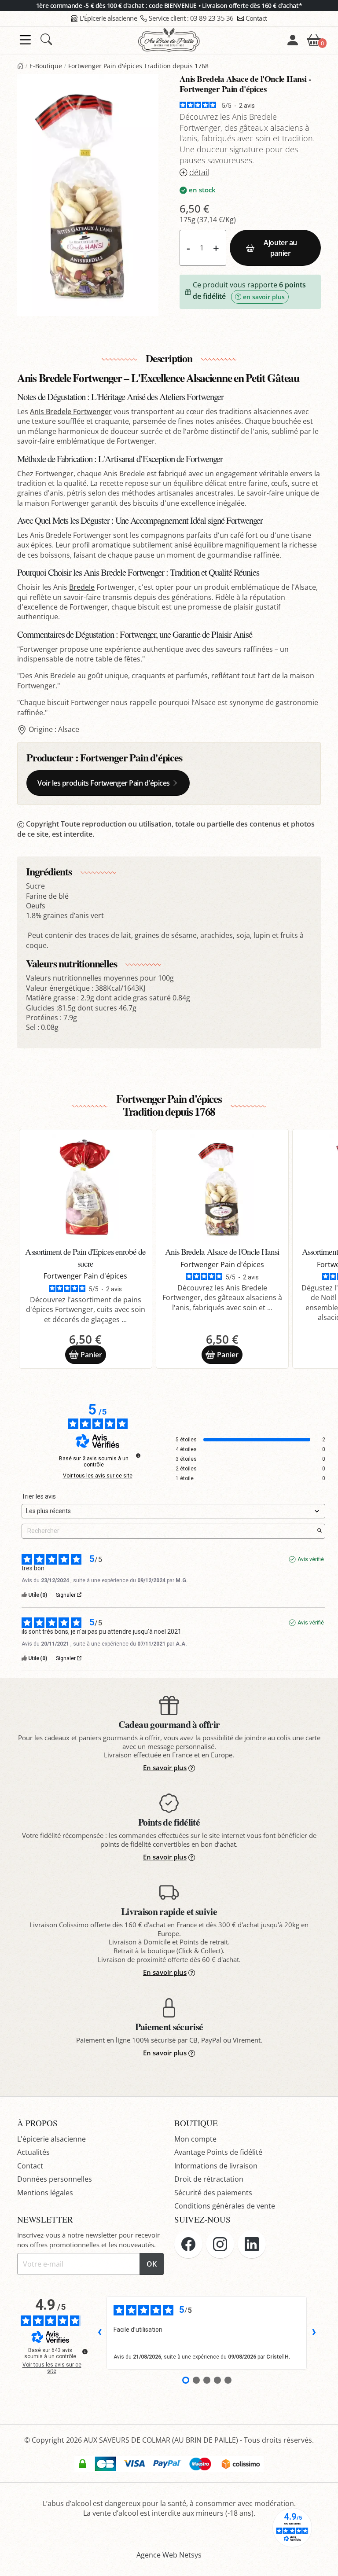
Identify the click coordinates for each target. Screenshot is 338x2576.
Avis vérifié (311, 1559)
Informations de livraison (216, 2166)
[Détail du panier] (314, 39)
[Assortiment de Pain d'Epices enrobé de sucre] (86, 1189)
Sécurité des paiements (213, 2193)
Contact (256, 18)
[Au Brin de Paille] (20, 66)
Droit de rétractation (209, 2179)
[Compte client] (293, 40)
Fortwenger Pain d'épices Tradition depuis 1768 (138, 66)
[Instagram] (220, 2244)
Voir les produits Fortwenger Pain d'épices (104, 783)
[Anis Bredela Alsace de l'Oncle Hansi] (222, 1189)
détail (199, 172)
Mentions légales (45, 2193)
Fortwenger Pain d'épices (131, 757)
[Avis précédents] (99, 2333)
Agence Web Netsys (169, 2555)
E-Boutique (46, 66)
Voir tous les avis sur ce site (98, 1476)
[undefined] (138, 1455)
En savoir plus (165, 1768)
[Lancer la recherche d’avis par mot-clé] (320, 1531)
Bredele (82, 587)
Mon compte (195, 2139)
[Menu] (25, 40)
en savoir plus (264, 297)
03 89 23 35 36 (191, 18)
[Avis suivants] (314, 2333)
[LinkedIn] (252, 2244)
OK (152, 2264)
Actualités (33, 2152)
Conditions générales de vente (225, 2206)
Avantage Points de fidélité (218, 2152)
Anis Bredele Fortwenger (71, 412)
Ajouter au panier (280, 248)
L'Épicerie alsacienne (108, 18)
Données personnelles (55, 2179)
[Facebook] (188, 2244)
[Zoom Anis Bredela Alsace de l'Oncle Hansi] (88, 206)
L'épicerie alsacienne (51, 2139)
